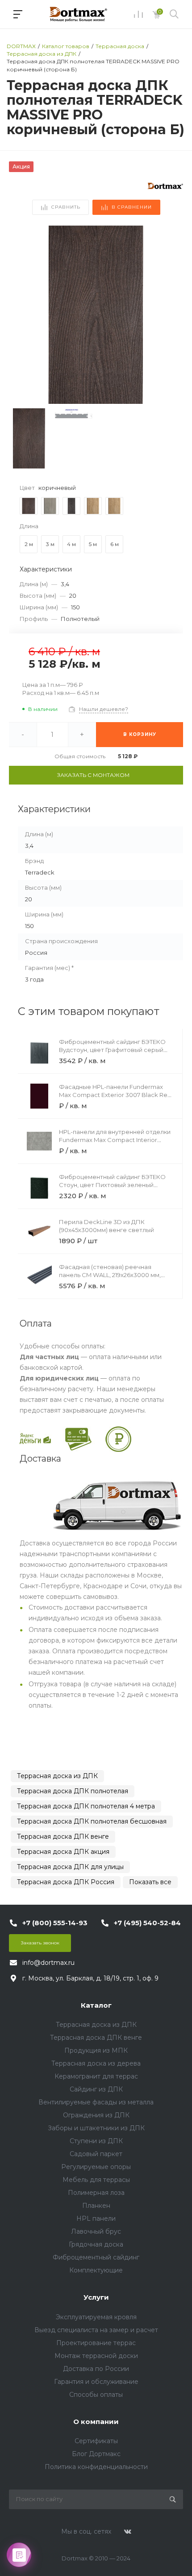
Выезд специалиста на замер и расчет (96, 2330)
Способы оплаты (96, 2395)
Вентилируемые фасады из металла (96, 2102)
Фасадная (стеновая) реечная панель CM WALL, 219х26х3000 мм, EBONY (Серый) (110, 1275)
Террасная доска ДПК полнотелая (73, 1791)
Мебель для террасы (96, 2180)
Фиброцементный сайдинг (96, 2257)
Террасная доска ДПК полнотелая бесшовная (92, 1821)
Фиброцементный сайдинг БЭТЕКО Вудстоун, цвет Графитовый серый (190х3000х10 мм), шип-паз (112, 1050)
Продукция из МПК (96, 2050)
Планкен (96, 2206)
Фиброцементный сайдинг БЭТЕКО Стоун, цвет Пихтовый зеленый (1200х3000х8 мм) (112, 1185)
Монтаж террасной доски (96, 2356)
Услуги (96, 2297)
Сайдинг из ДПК (96, 2089)
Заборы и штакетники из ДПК (96, 2128)
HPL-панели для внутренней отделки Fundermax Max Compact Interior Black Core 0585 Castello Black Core (115, 1140)
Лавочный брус (96, 2231)
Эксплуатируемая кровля (96, 2317)
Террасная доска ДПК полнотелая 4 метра (86, 1806)
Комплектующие (96, 2270)
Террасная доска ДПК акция (63, 1852)
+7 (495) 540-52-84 (147, 1923)
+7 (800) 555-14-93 (55, 1923)
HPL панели (96, 2219)
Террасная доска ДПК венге (63, 1836)
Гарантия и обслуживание (96, 2382)
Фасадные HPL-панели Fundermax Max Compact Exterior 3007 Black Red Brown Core (115, 1095)
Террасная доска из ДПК (57, 1776)
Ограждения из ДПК (96, 2115)
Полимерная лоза (96, 2193)
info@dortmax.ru (48, 1963)
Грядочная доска (96, 2244)
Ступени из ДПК (96, 2141)
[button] (173, 315)
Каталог (96, 2005)
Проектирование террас (96, 2343)
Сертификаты (96, 2441)
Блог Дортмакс (96, 2454)
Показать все (150, 1882)
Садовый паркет (96, 2154)
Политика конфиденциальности (96, 2467)
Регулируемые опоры (96, 2167)
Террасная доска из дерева (96, 2063)
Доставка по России (96, 2369)
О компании (96, 2422)
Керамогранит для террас (96, 2076)
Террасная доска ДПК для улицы (70, 1867)
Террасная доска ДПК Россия (66, 1882)
